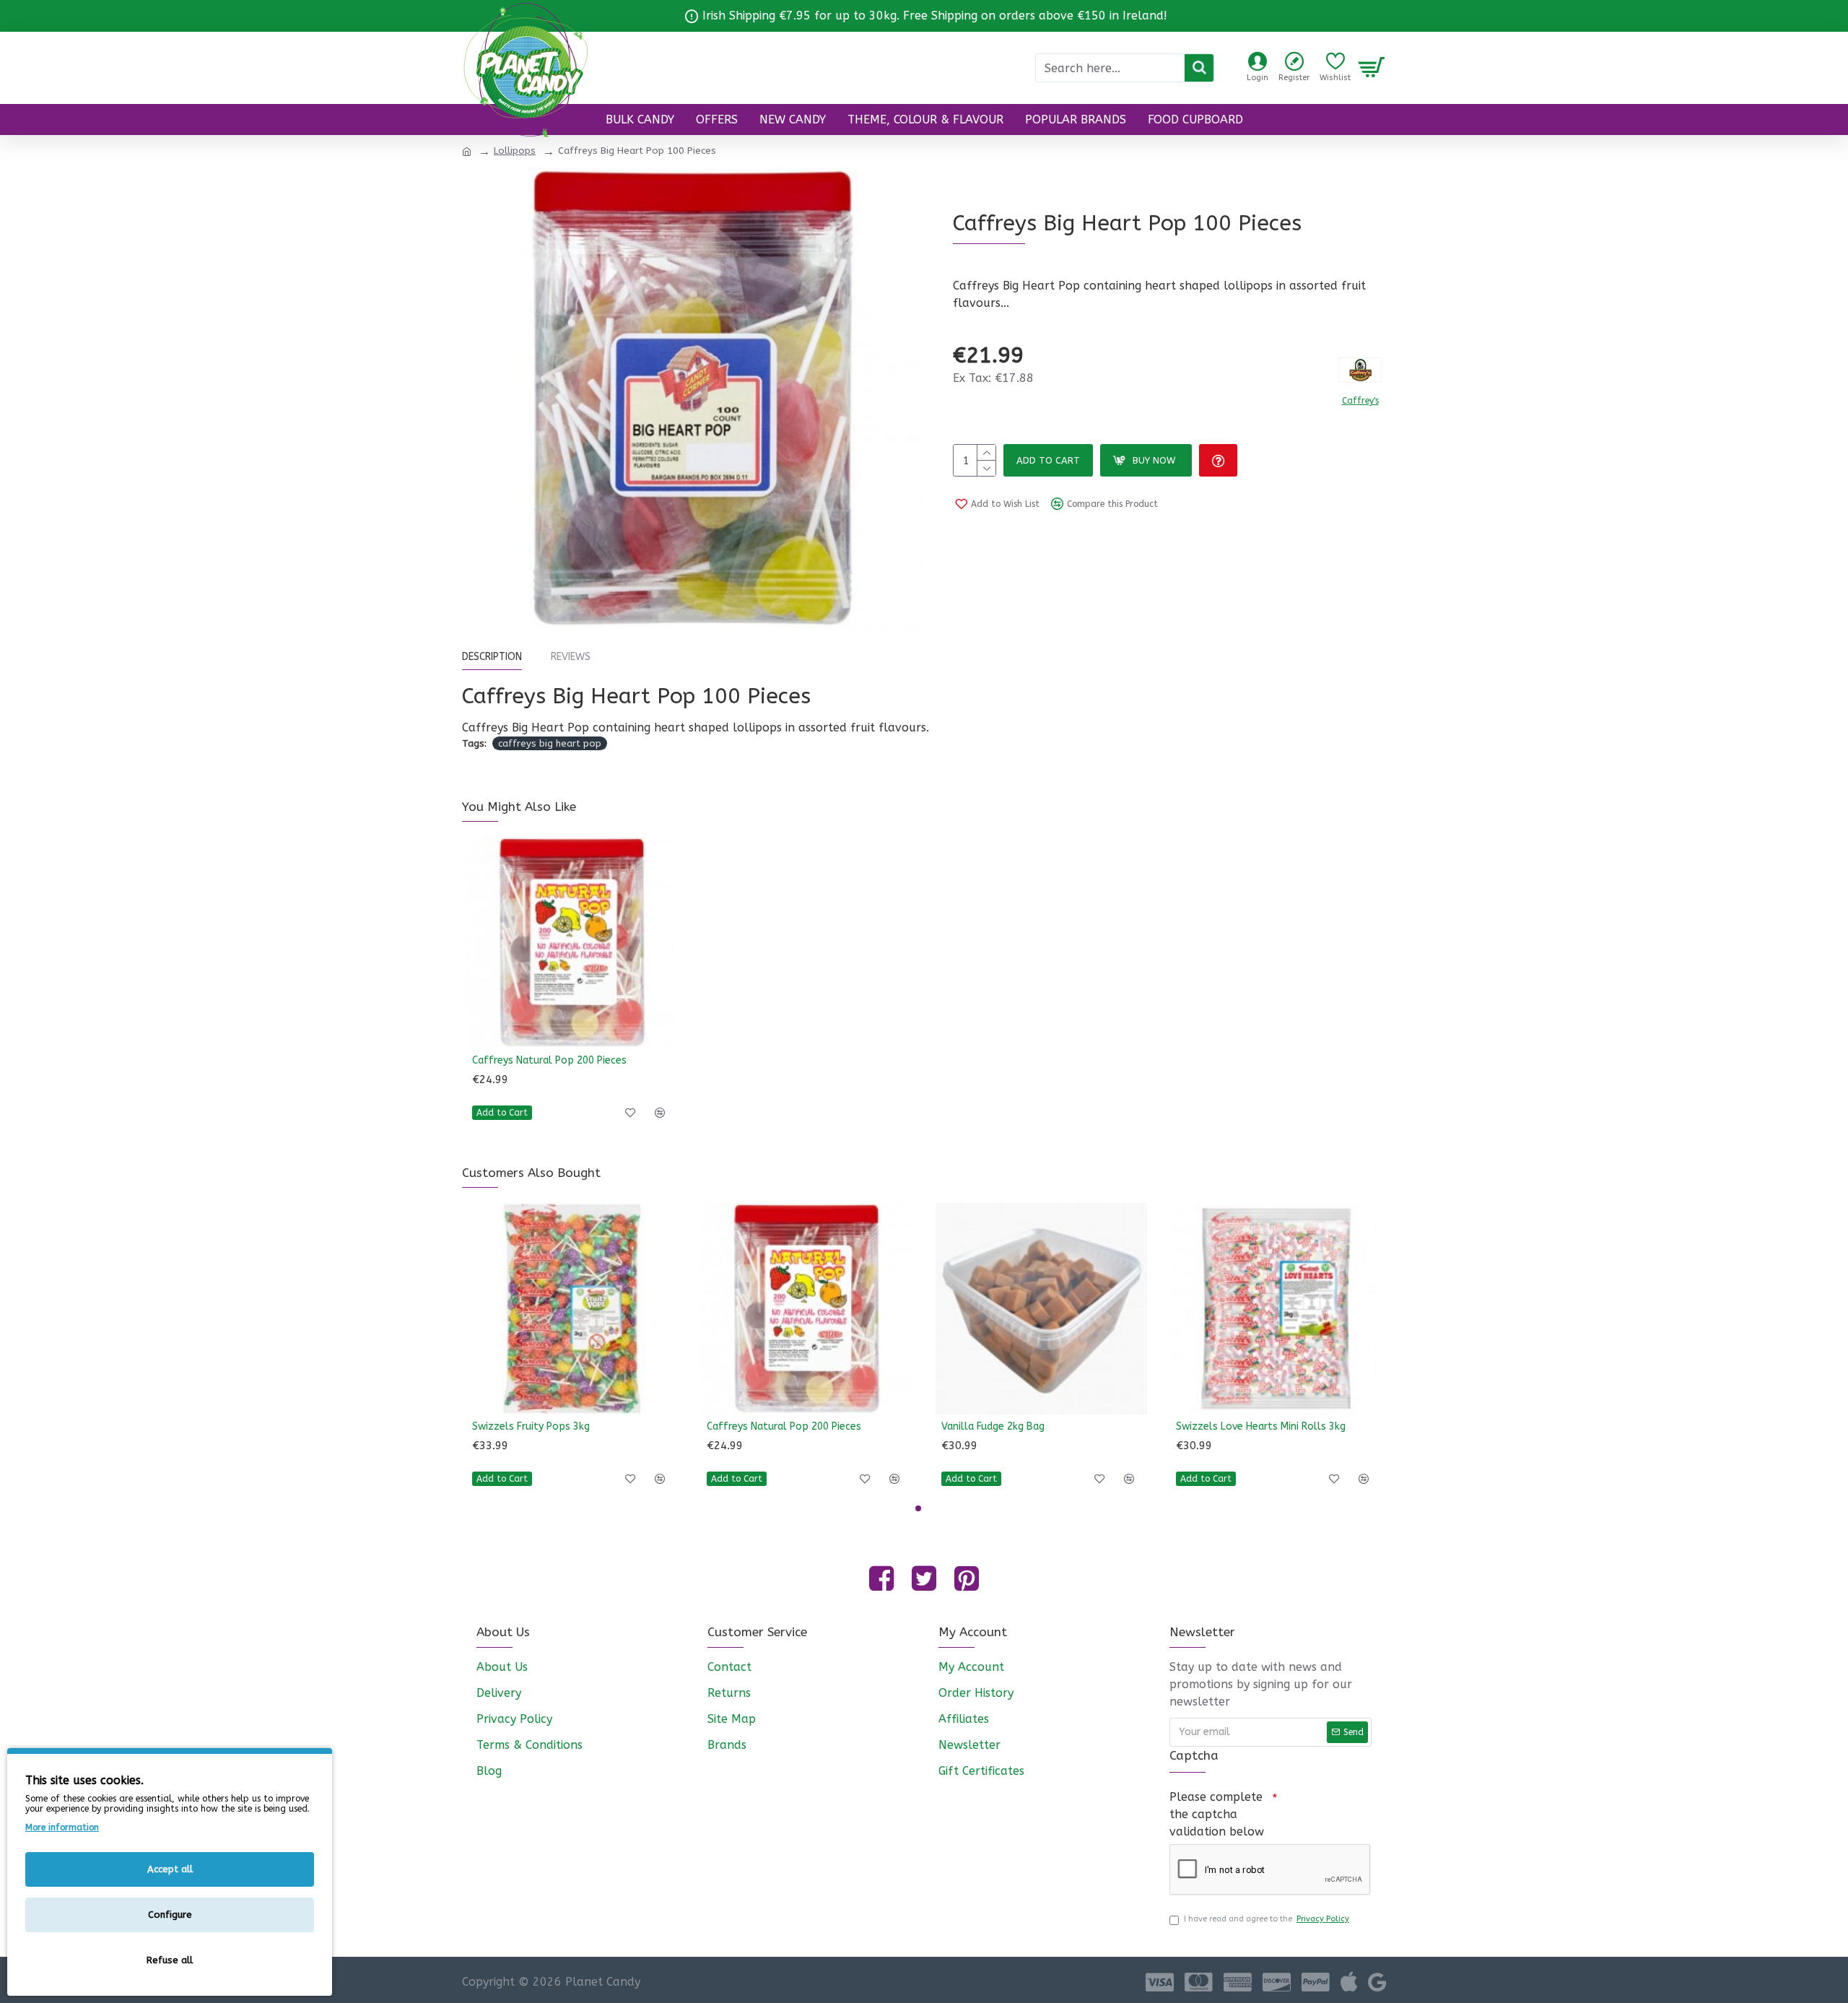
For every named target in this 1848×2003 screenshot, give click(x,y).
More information (62, 1828)
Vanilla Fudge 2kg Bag (993, 1426)
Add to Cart (1048, 460)
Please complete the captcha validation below (1217, 1814)
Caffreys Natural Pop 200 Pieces (549, 1060)
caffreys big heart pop (550, 743)
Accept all (170, 1869)
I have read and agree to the (1267, 1919)
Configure (170, 1915)
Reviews (571, 657)
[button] (918, 1508)
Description (492, 657)
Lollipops (515, 151)
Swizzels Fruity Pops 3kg (531, 1426)
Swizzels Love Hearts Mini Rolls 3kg (1261, 1426)
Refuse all (170, 1960)
